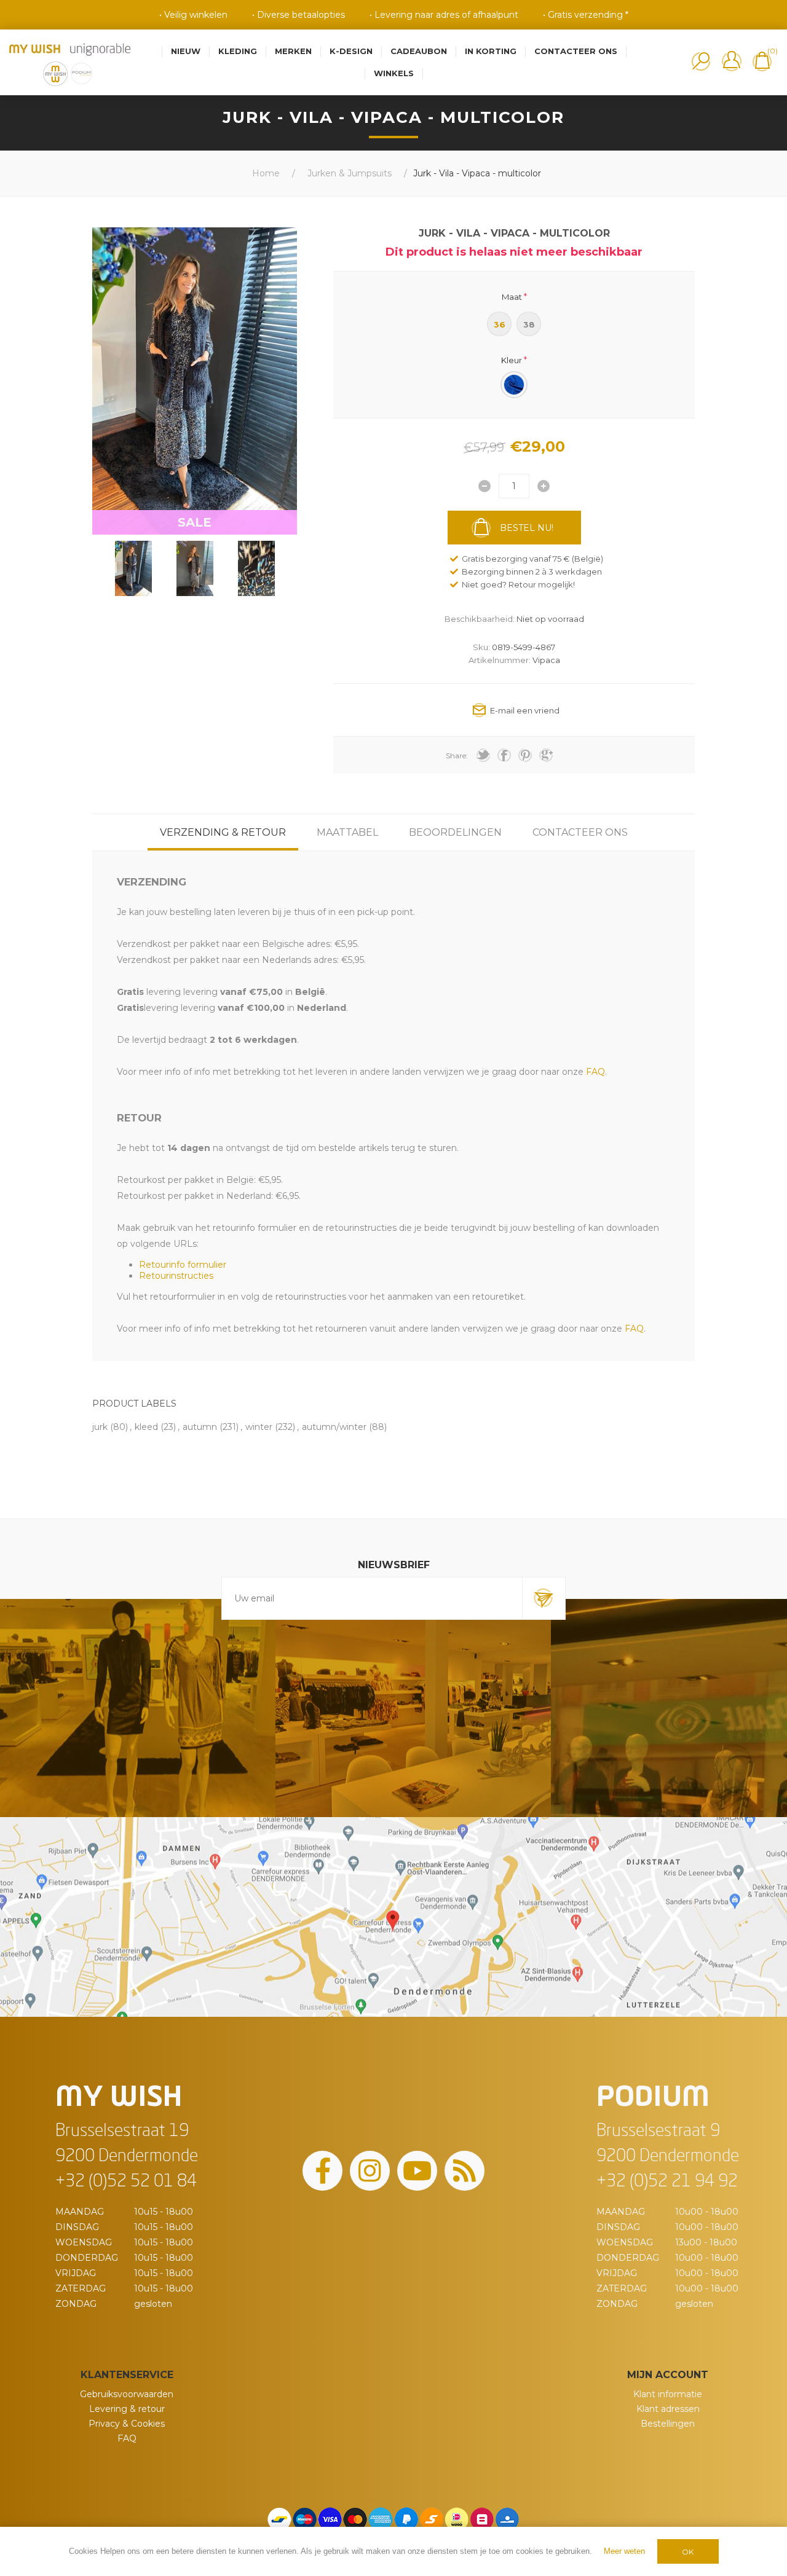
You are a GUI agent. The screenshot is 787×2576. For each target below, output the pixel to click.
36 (500, 324)
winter (259, 1427)
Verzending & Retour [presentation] (223, 832)
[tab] (223, 832)
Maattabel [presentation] (347, 832)
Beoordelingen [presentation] (455, 832)
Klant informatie (668, 2394)
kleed (146, 1427)
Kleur (512, 360)
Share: (457, 756)
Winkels (394, 73)
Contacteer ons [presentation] (580, 832)
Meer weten (624, 2551)
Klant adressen (668, 2409)
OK (688, 2552)
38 (529, 324)
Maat (512, 296)
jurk (100, 1427)
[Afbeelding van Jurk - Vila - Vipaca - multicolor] (133, 568)
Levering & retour (127, 2409)
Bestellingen (668, 2424)
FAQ (127, 2438)
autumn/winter (334, 1427)
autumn (200, 1427)
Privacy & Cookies (127, 2424)
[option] (133, 568)
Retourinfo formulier (183, 1265)
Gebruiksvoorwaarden (127, 2394)
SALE (195, 522)
